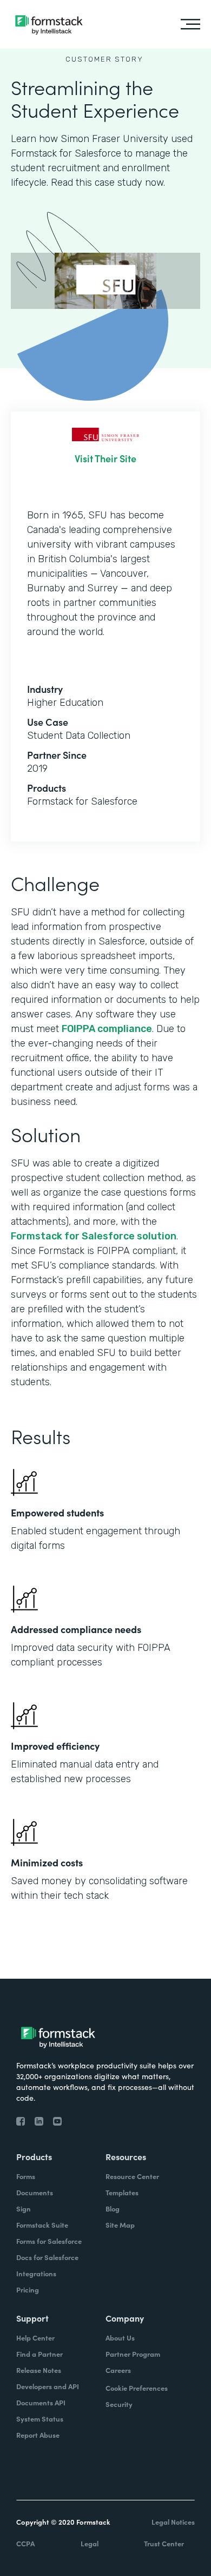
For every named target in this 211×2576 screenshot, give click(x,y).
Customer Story (104, 59)
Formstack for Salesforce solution (94, 1236)
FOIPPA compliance (107, 1029)
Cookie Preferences (137, 2388)
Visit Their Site (105, 458)
